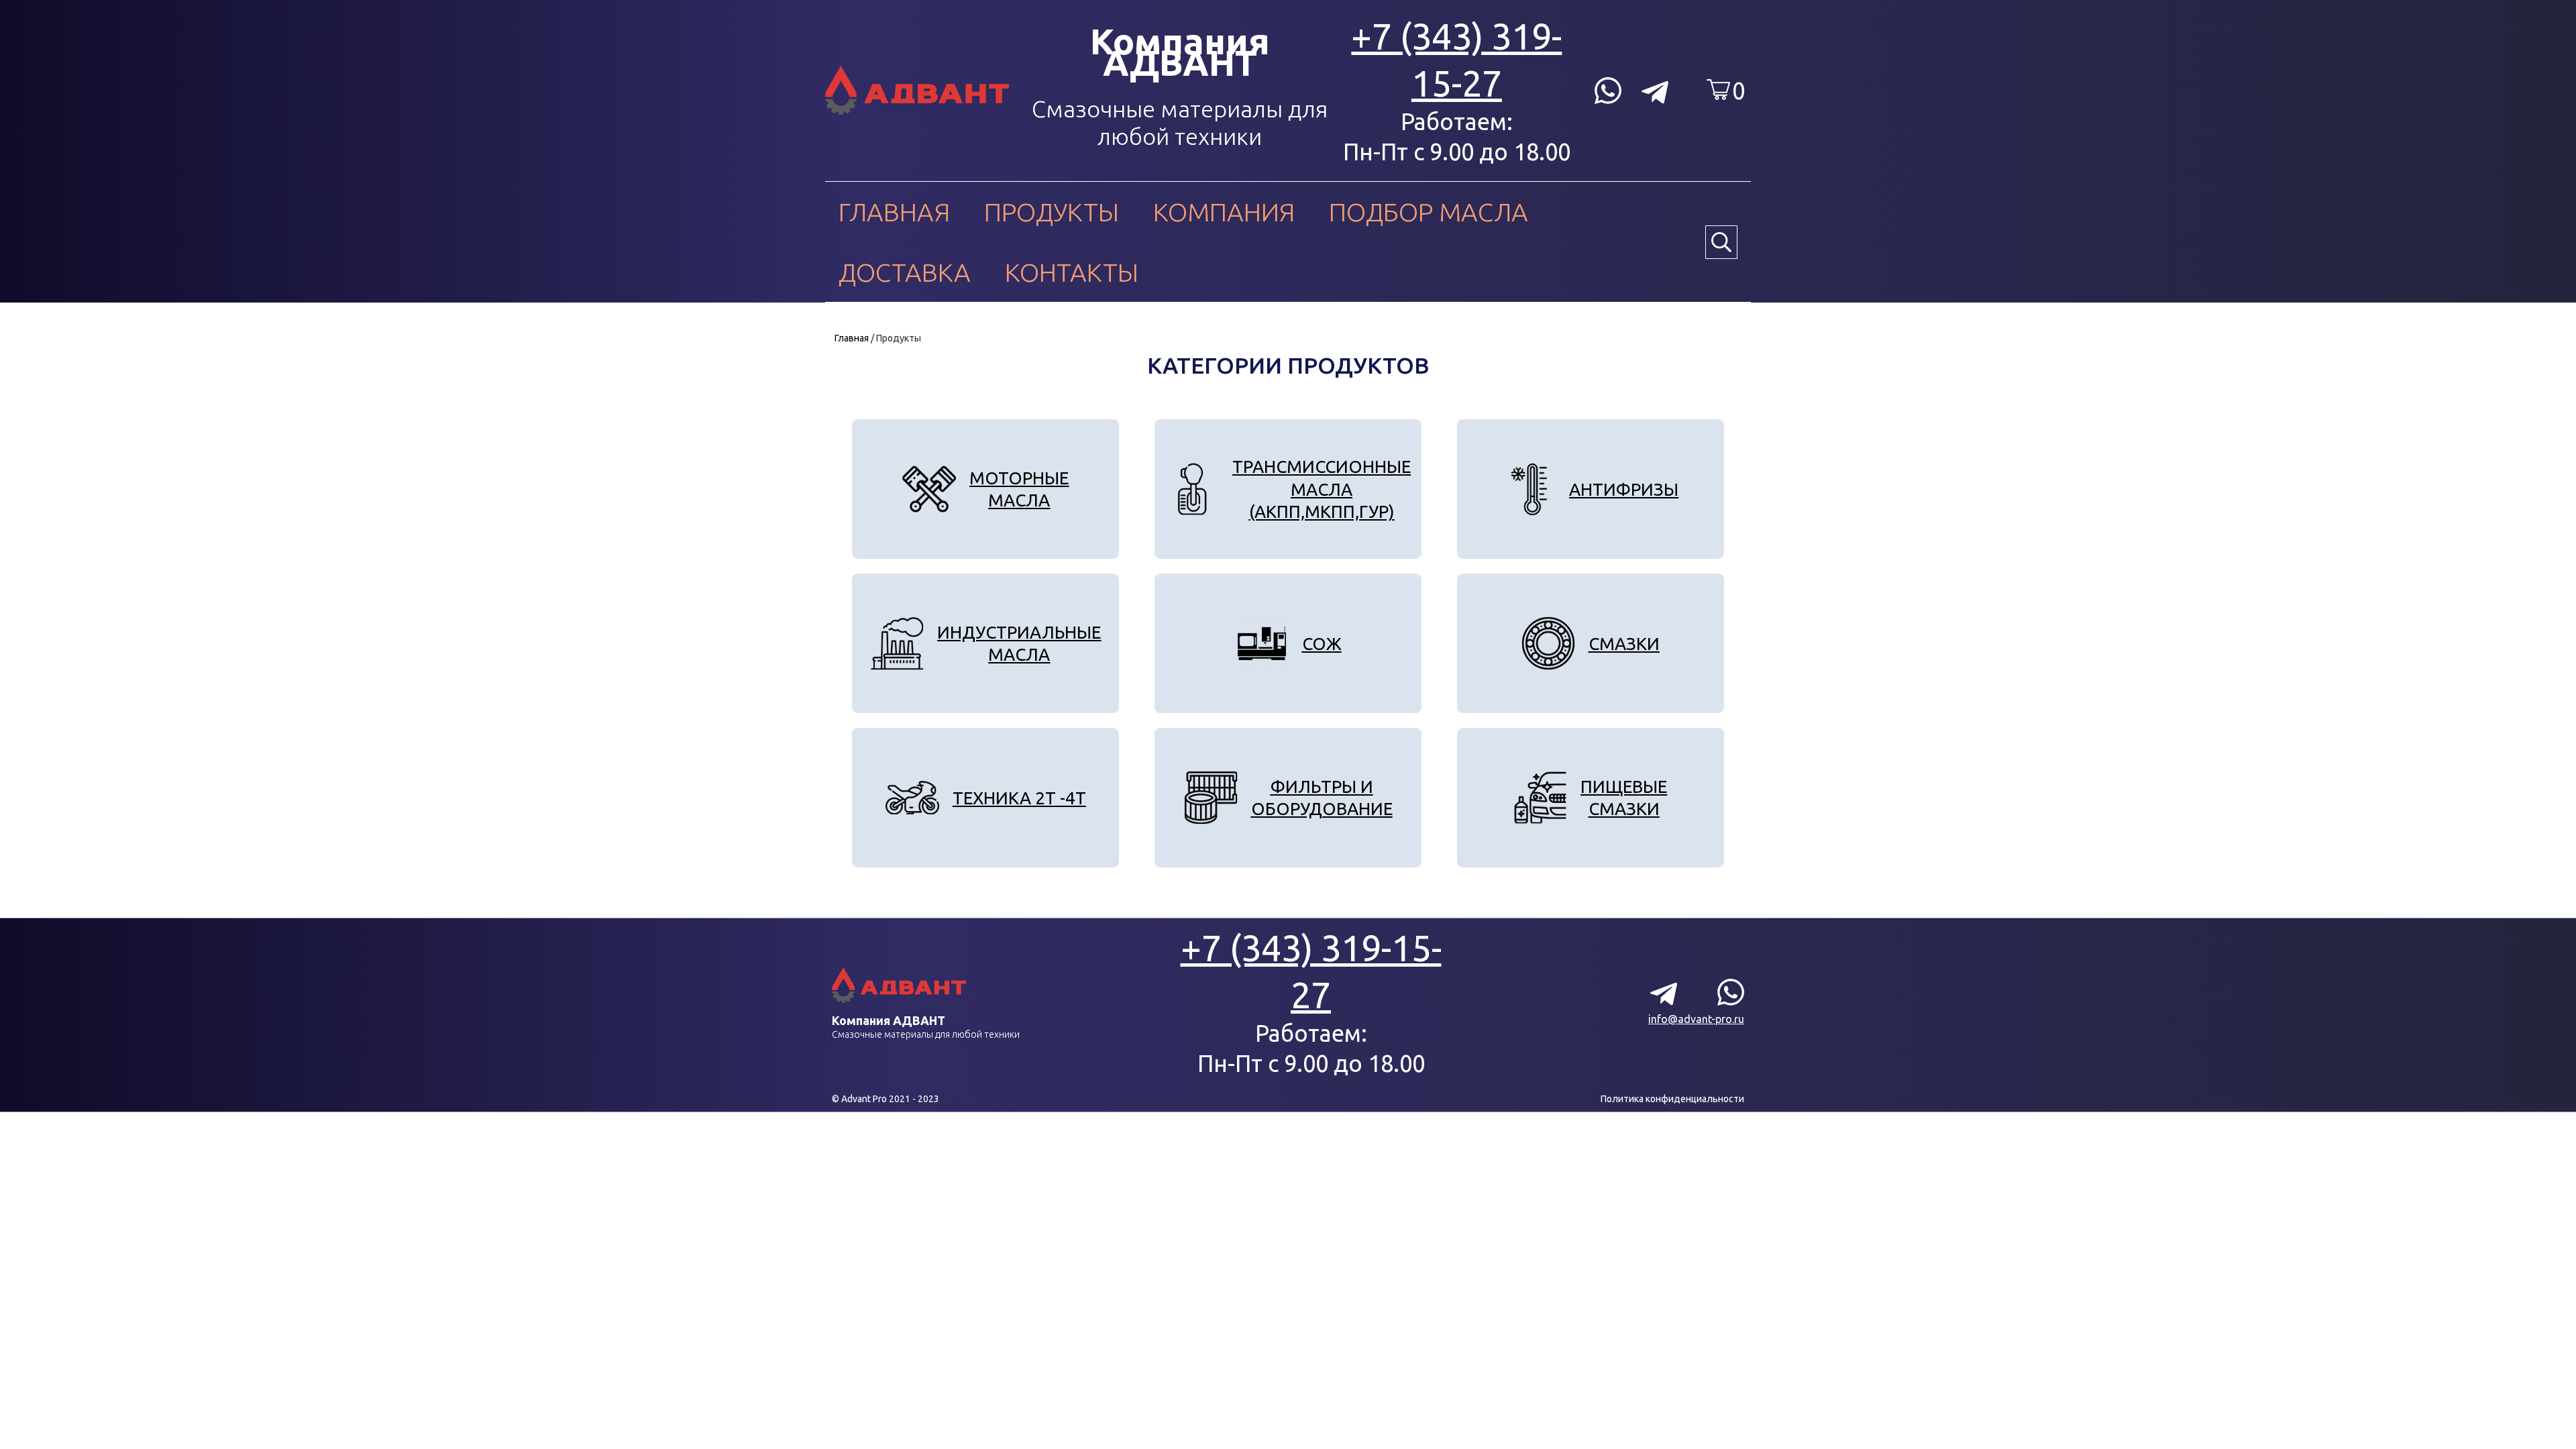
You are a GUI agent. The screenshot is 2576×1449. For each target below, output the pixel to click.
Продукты (1052, 212)
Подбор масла (1429, 212)
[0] (1718, 90)
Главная (894, 212)
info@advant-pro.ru (1696, 1019)
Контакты (1072, 272)
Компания (1224, 212)
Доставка (905, 272)
